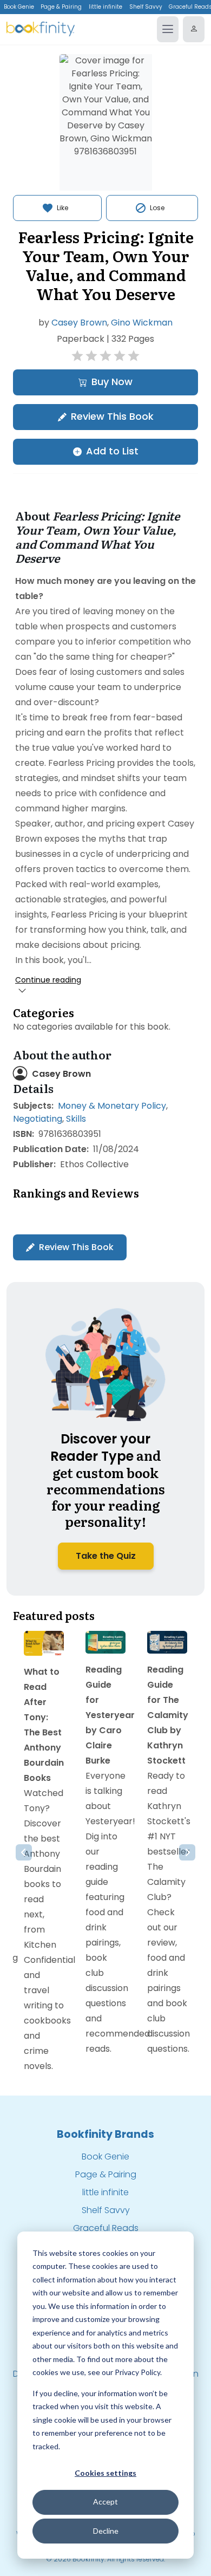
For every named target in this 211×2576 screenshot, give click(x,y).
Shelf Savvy (146, 7)
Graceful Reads (106, 2228)
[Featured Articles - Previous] (24, 1852)
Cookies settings (105, 2473)
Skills (76, 1119)
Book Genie (19, 7)
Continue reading (48, 980)
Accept (105, 2502)
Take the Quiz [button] (106, 1556)
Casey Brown (79, 323)
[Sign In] (194, 29)
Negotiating (38, 1119)
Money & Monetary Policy (112, 1106)
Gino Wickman (142, 323)
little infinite (105, 7)
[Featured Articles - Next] (187, 1852)
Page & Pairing (61, 7)
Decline (106, 2531)
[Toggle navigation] (168, 29)
